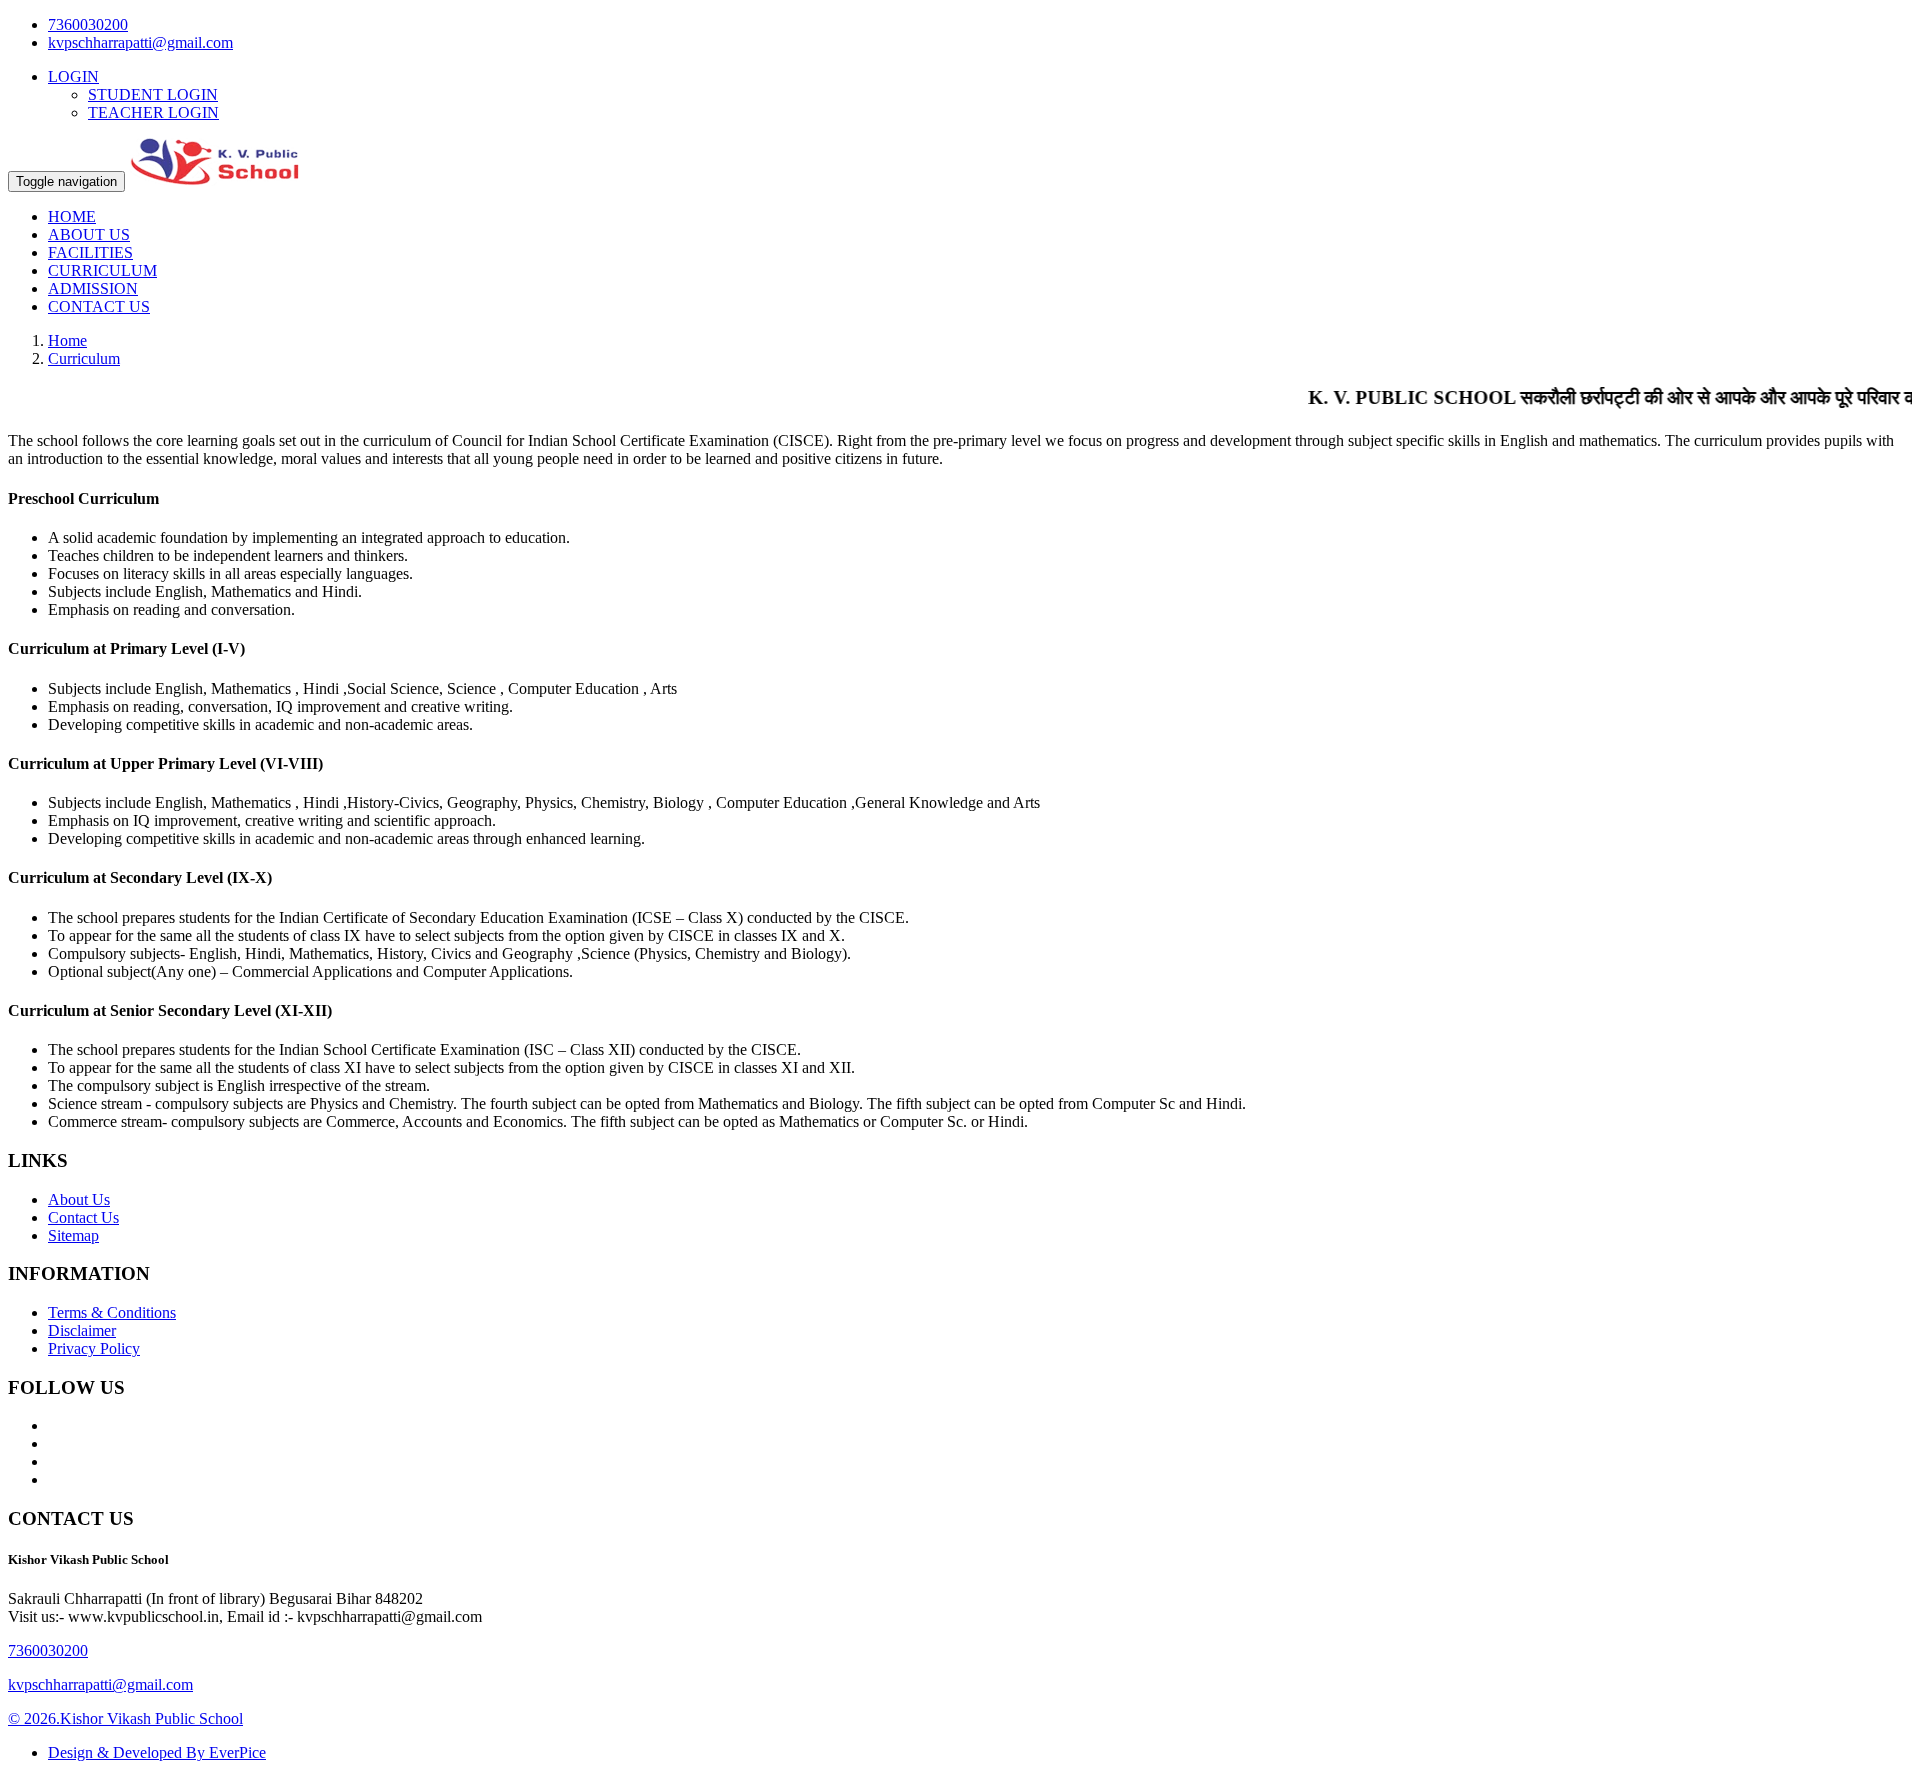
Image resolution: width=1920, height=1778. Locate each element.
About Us (79, 1199)
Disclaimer (82, 1330)
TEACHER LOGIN (153, 112)
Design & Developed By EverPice (157, 1752)
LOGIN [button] (73, 76)
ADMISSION (93, 288)
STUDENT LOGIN (153, 94)
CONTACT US (99, 306)
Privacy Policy (94, 1348)
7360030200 (88, 24)
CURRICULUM (102, 270)
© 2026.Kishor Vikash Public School (125, 1718)
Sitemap (73, 1235)
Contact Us (83, 1217)
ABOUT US (89, 234)
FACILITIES (90, 252)
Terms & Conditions (112, 1312)
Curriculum (84, 358)
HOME (72, 216)
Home (67, 340)
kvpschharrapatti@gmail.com (140, 42)
